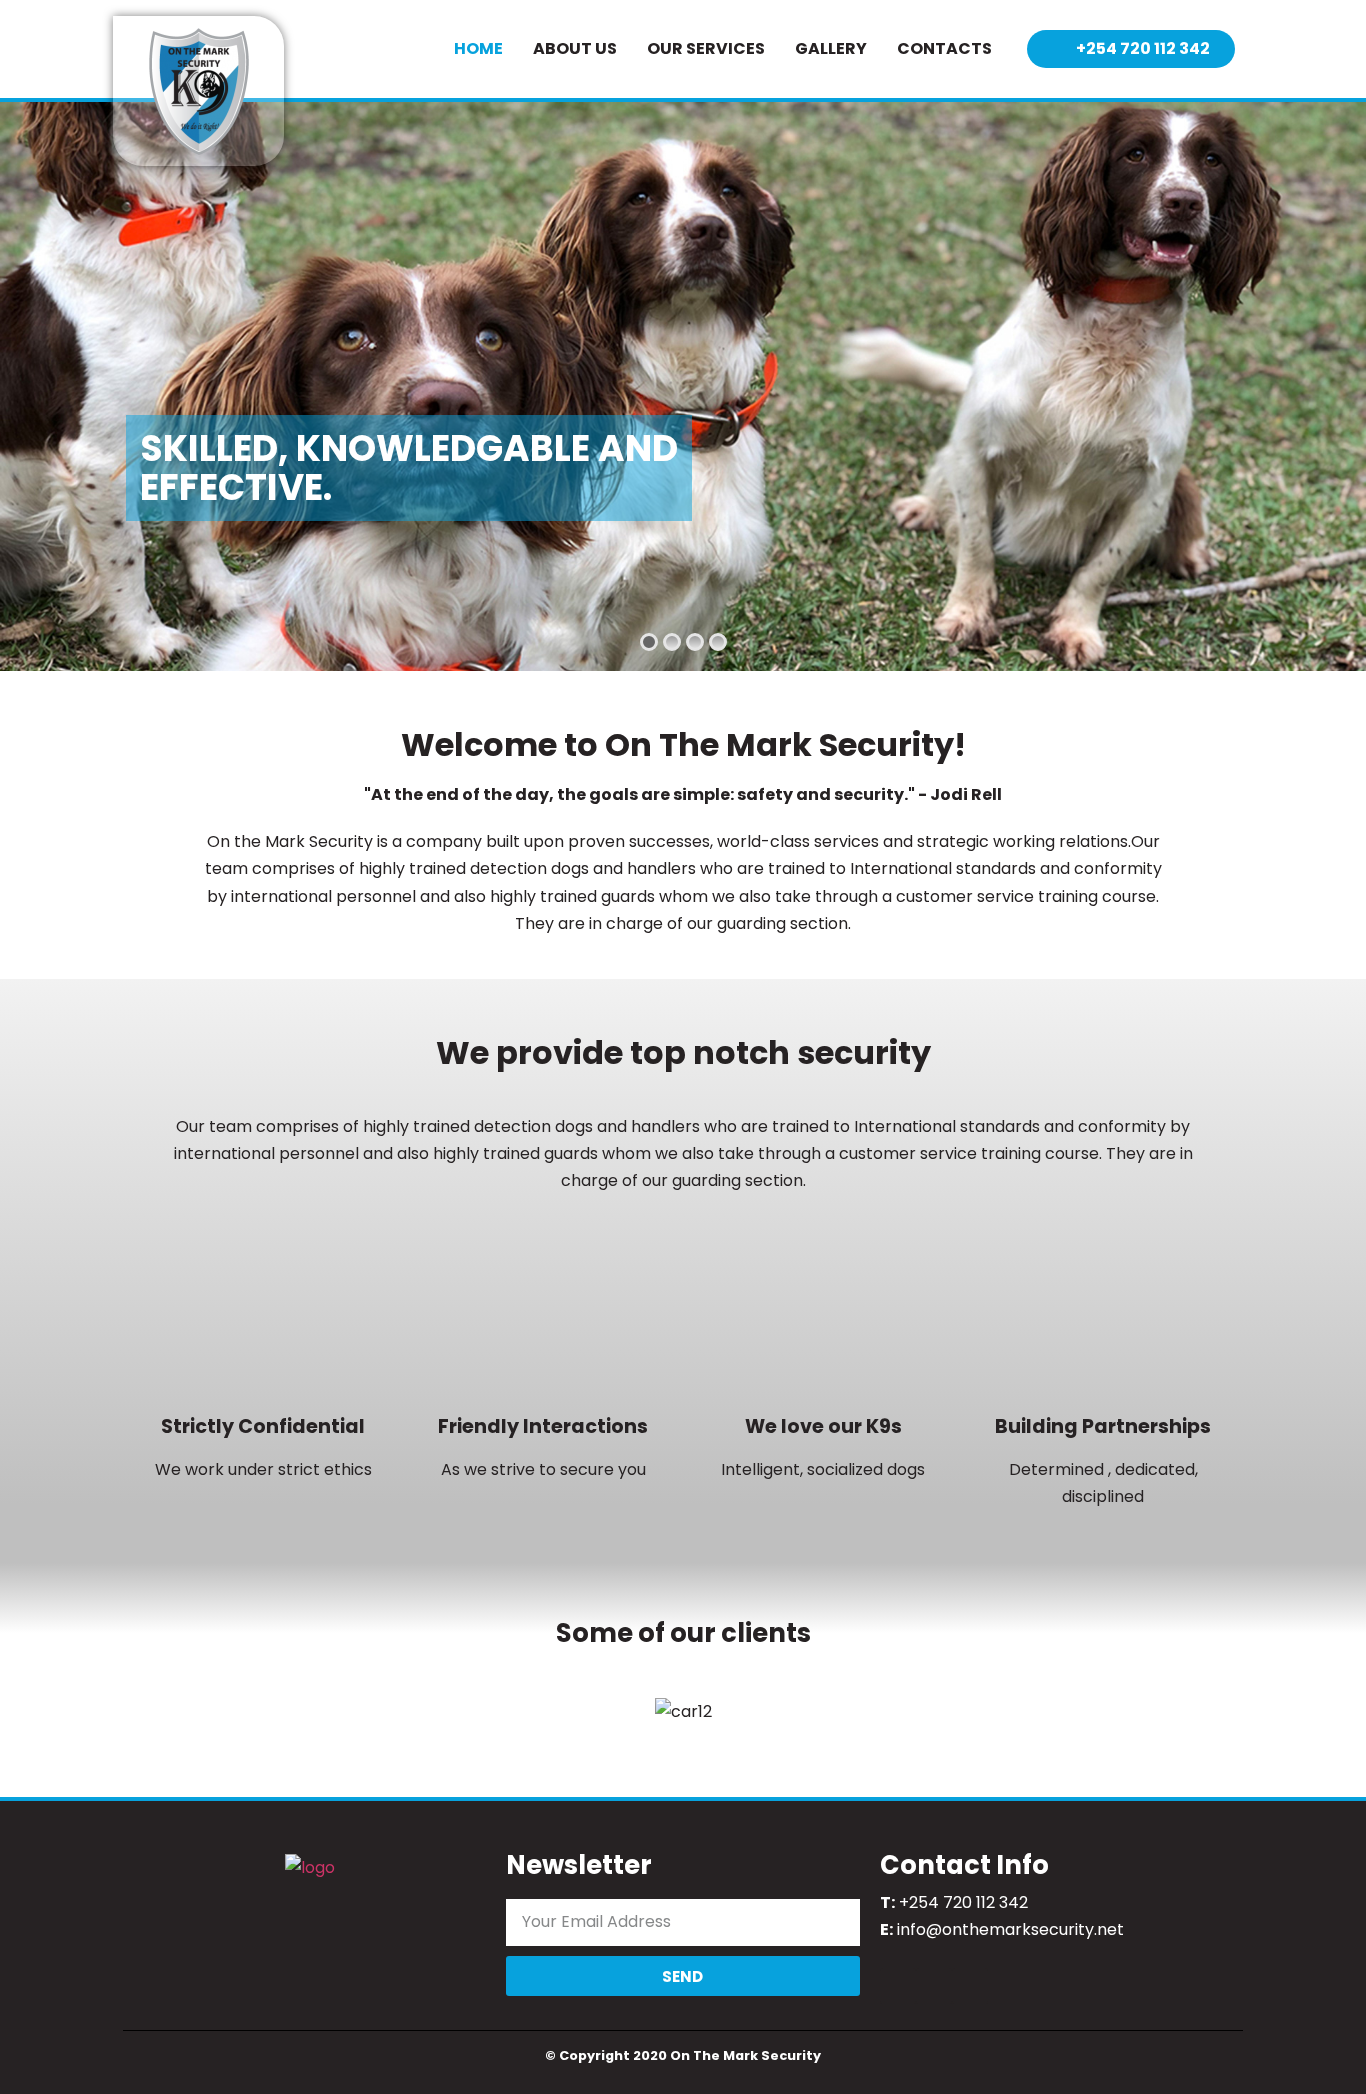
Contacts (944, 48)
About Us (575, 48)
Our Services (706, 48)
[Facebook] (898, 1986)
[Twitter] (934, 1986)
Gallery (831, 48)
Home (478, 48)
